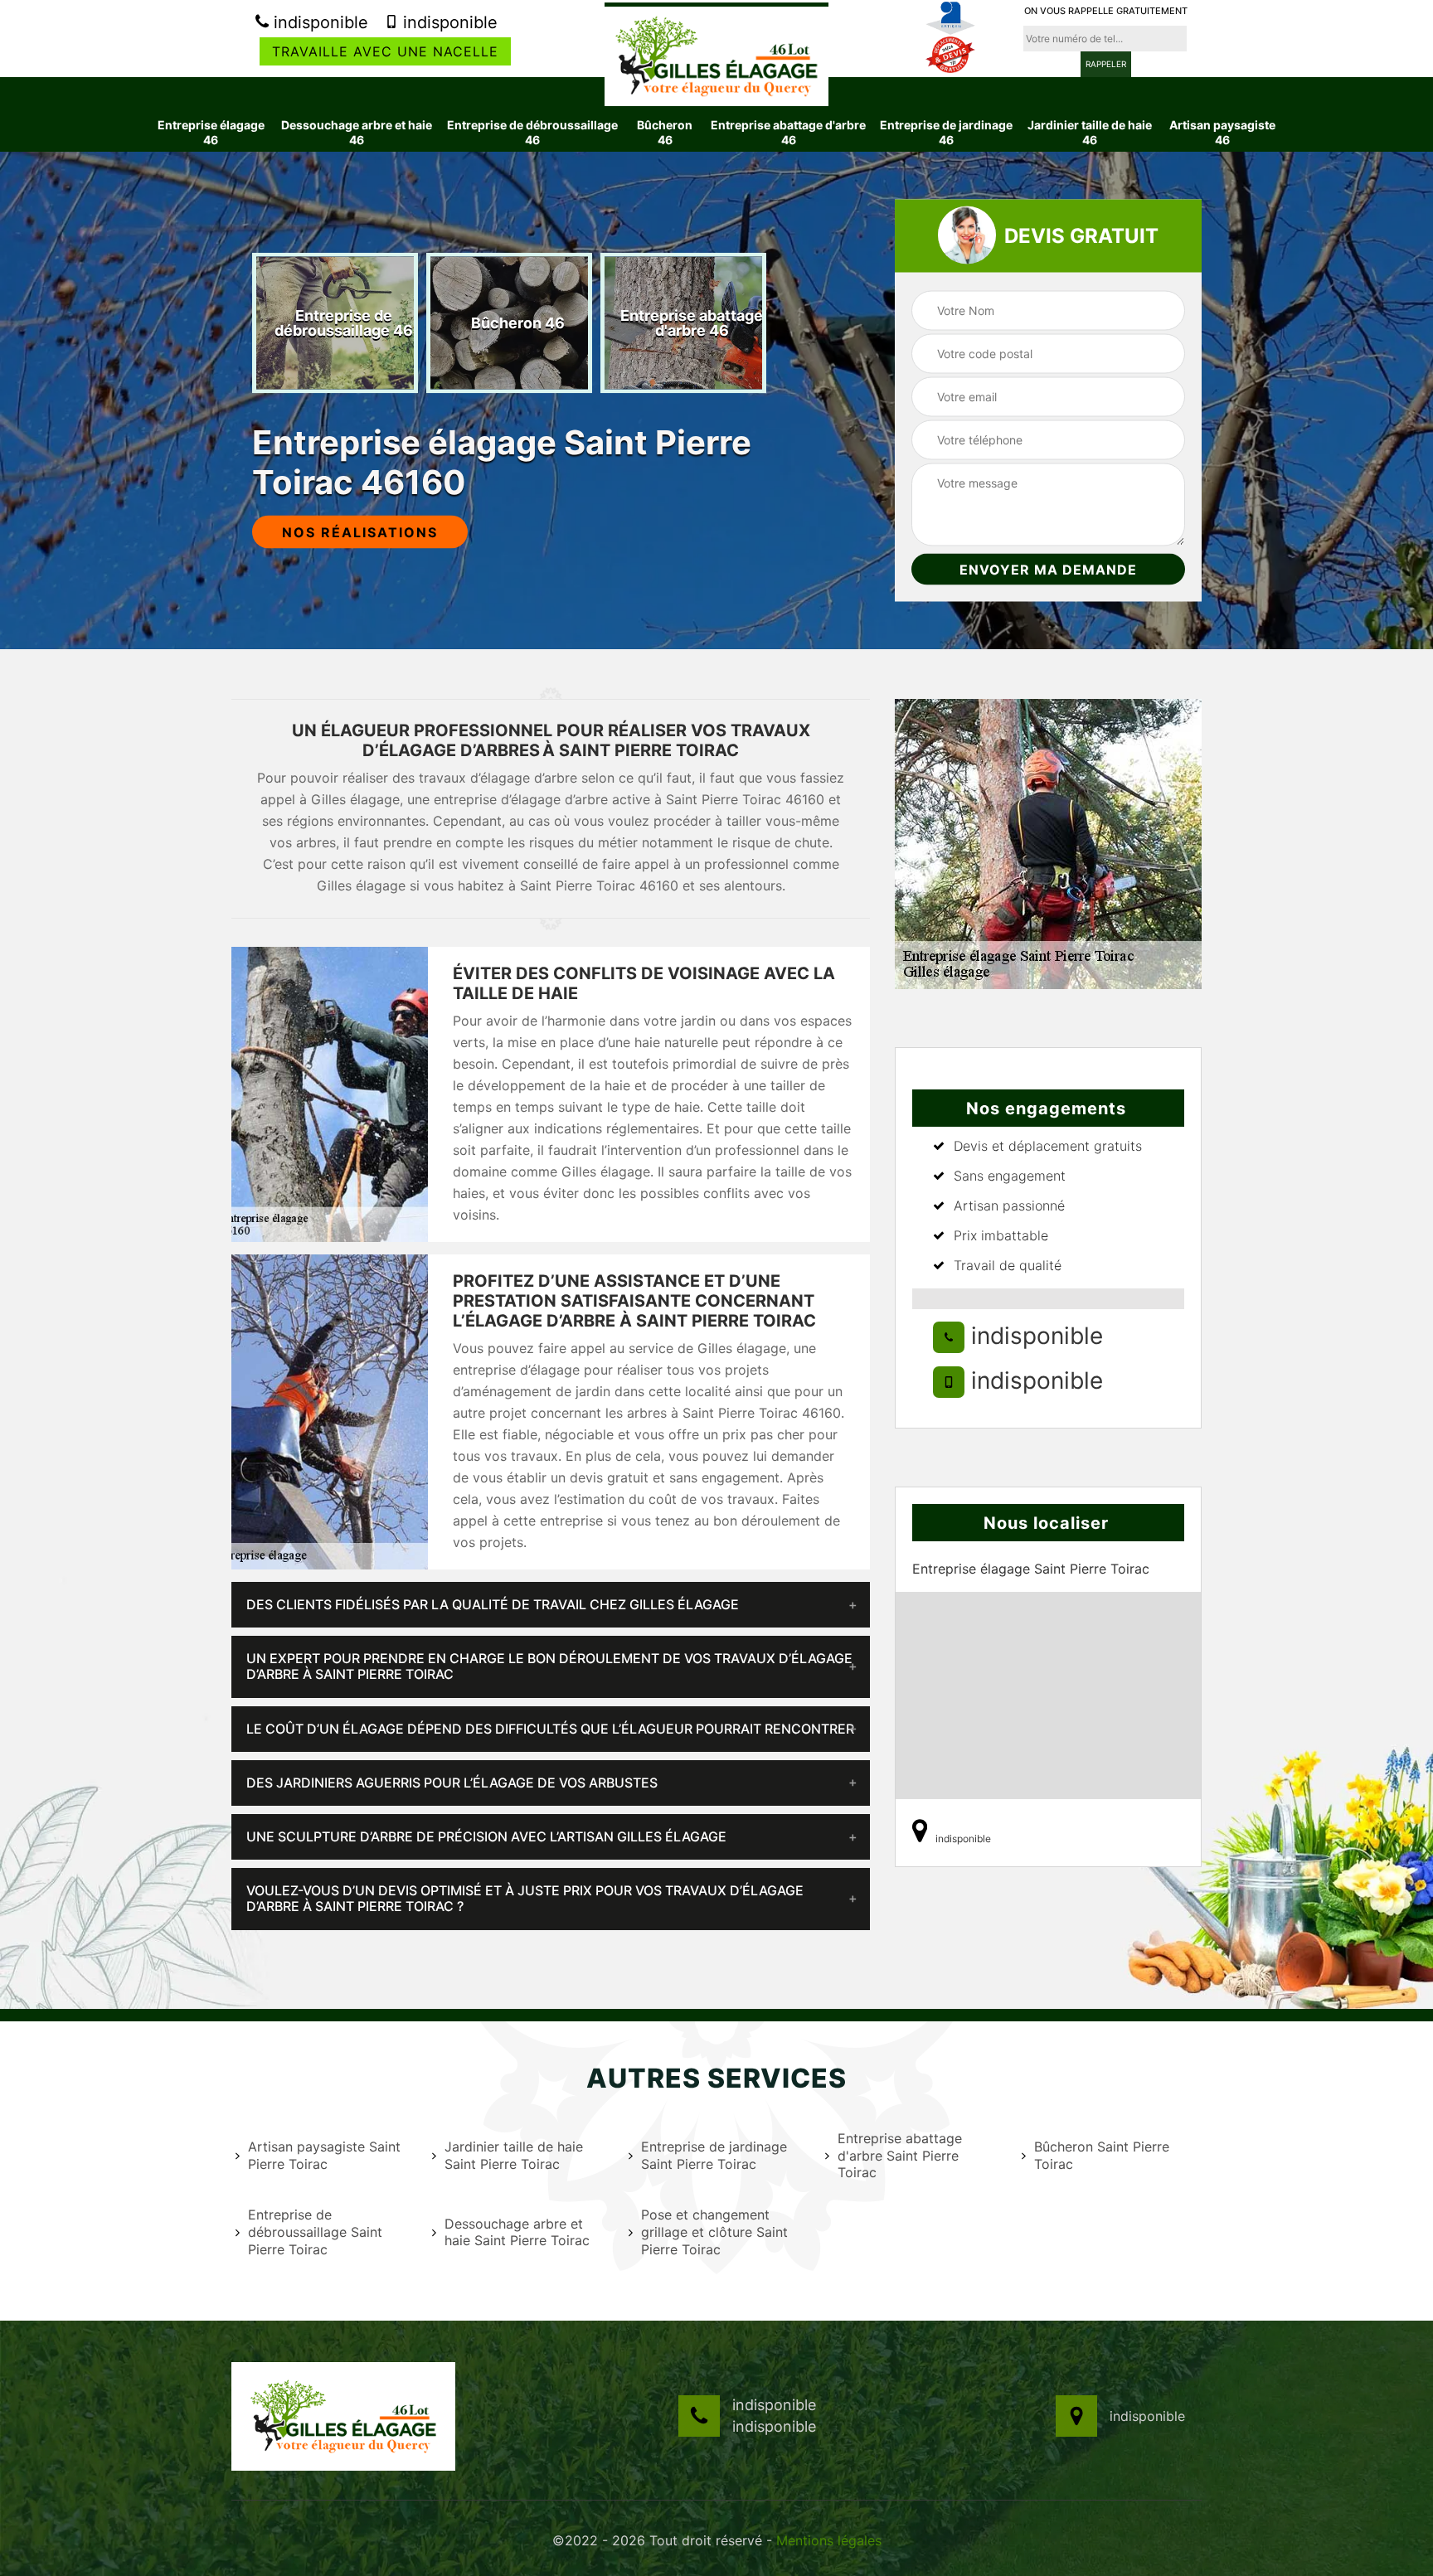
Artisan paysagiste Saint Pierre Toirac (324, 2155)
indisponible (318, 22)
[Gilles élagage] (716, 54)
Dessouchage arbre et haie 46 (357, 132)
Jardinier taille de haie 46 (1090, 132)
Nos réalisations (360, 532)
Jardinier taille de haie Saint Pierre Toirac (514, 2155)
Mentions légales (829, 2540)
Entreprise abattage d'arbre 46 (788, 132)
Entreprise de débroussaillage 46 (532, 132)
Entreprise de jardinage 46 (946, 132)
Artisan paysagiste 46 (1222, 132)
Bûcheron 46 (665, 132)
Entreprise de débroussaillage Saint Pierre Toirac (315, 2232)
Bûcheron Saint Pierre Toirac (1102, 2155)
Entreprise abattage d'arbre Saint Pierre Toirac (900, 2156)
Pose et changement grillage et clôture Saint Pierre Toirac (714, 2232)
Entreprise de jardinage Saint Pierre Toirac (714, 2155)
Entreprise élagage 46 (211, 132)
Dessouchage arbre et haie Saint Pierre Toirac (517, 2232)
